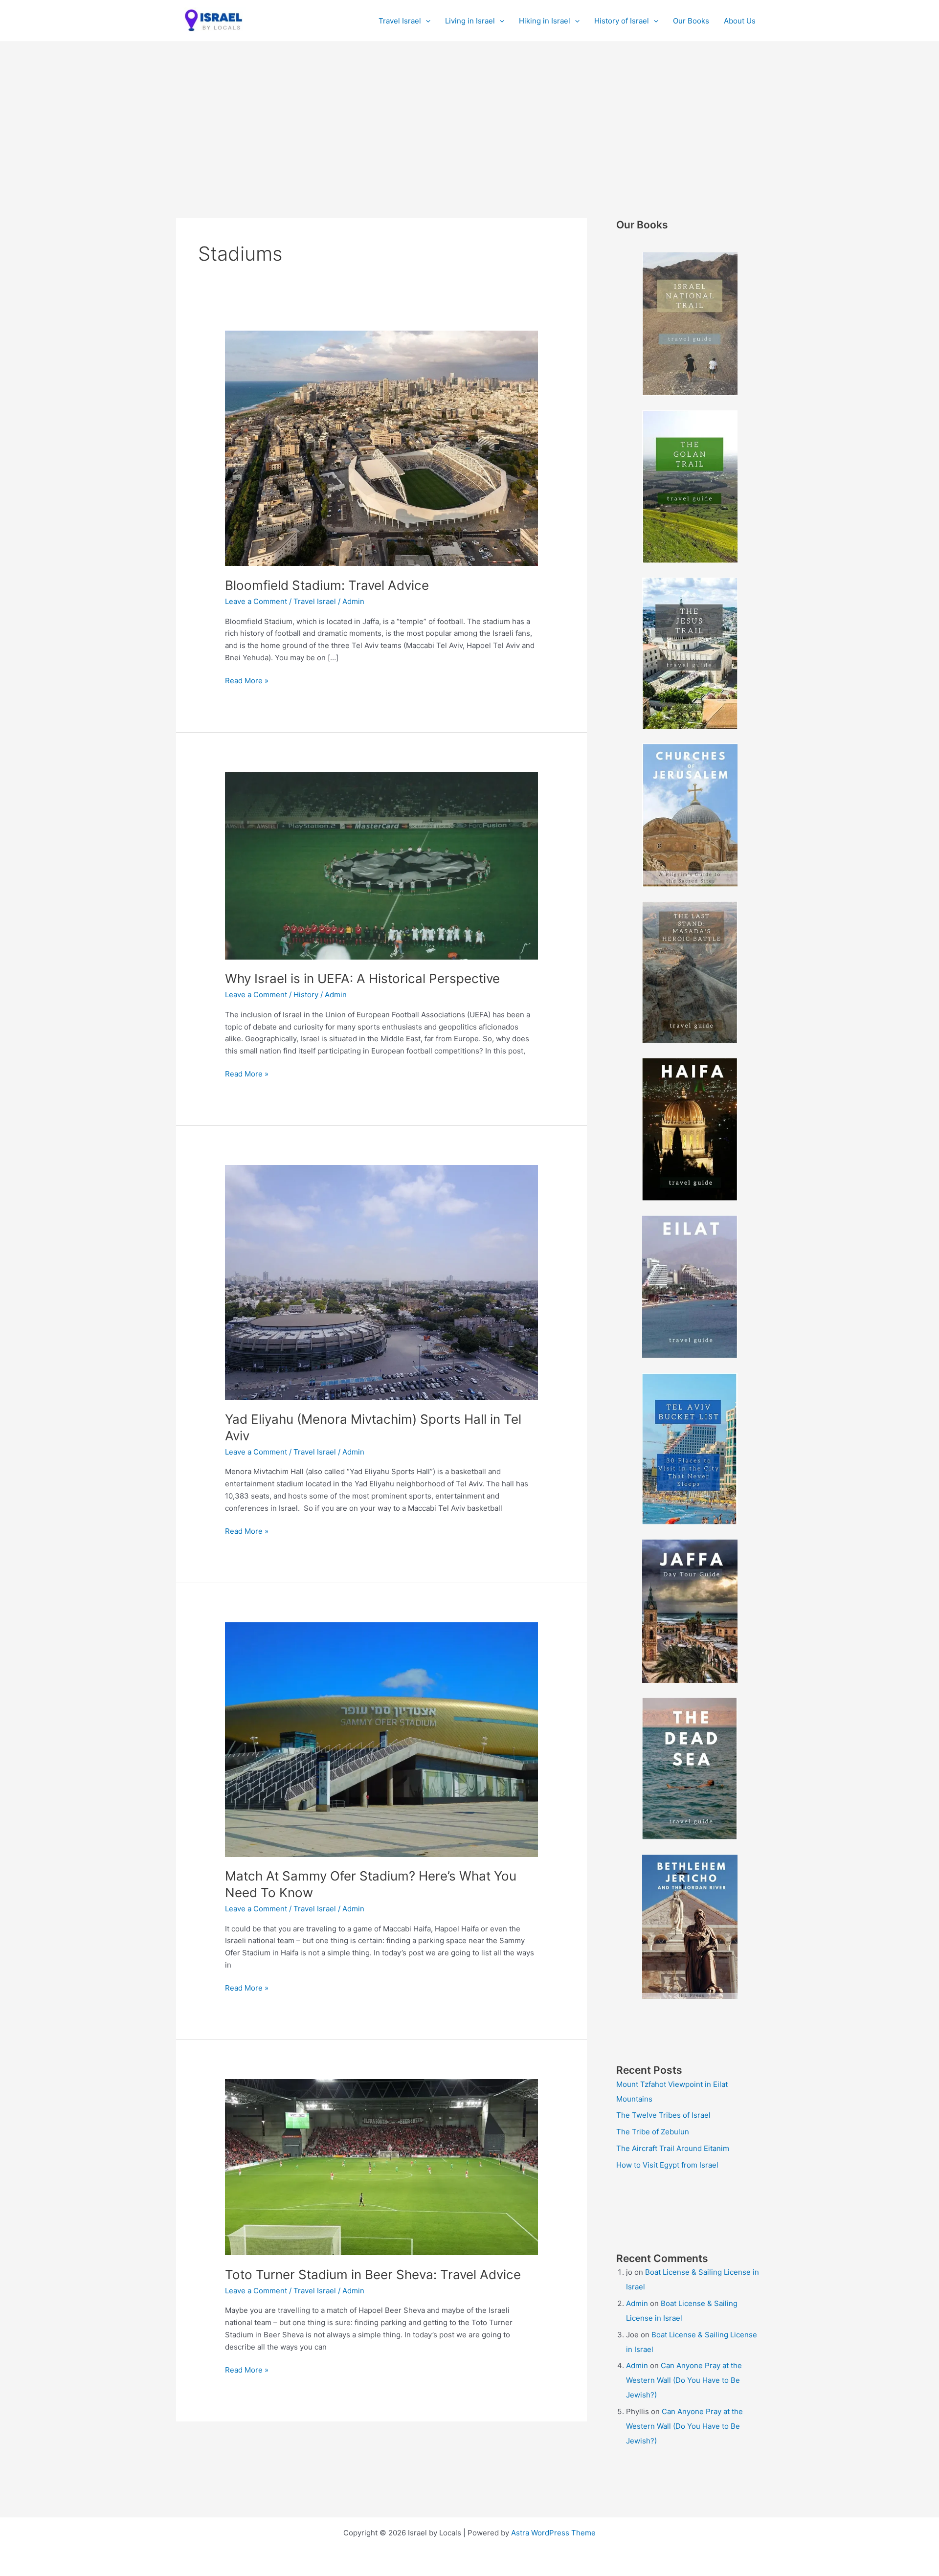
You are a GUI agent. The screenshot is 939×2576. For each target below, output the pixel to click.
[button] (426, 21)
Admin (637, 2303)
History (306, 995)
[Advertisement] (469, 115)
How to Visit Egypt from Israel (667, 2165)
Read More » (247, 681)
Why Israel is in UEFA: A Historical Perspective (362, 978)
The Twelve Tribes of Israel (663, 2115)
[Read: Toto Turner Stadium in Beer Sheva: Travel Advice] (381, 2166)
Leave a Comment (256, 601)
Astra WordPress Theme (553, 2533)
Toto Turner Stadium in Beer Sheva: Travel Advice (373, 2274)
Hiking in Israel (545, 21)
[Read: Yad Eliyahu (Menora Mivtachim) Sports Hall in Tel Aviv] (381, 1282)
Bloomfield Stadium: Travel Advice (327, 585)
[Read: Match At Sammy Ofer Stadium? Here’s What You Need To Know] (381, 1739)
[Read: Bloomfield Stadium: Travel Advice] (381, 448)
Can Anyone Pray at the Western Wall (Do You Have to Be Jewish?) (684, 2380)
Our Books (691, 21)
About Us (740, 21)
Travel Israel (400, 21)
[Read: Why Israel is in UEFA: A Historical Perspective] (381, 865)
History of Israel (622, 21)
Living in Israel (470, 21)
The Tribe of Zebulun (653, 2132)
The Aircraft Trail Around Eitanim (673, 2148)
